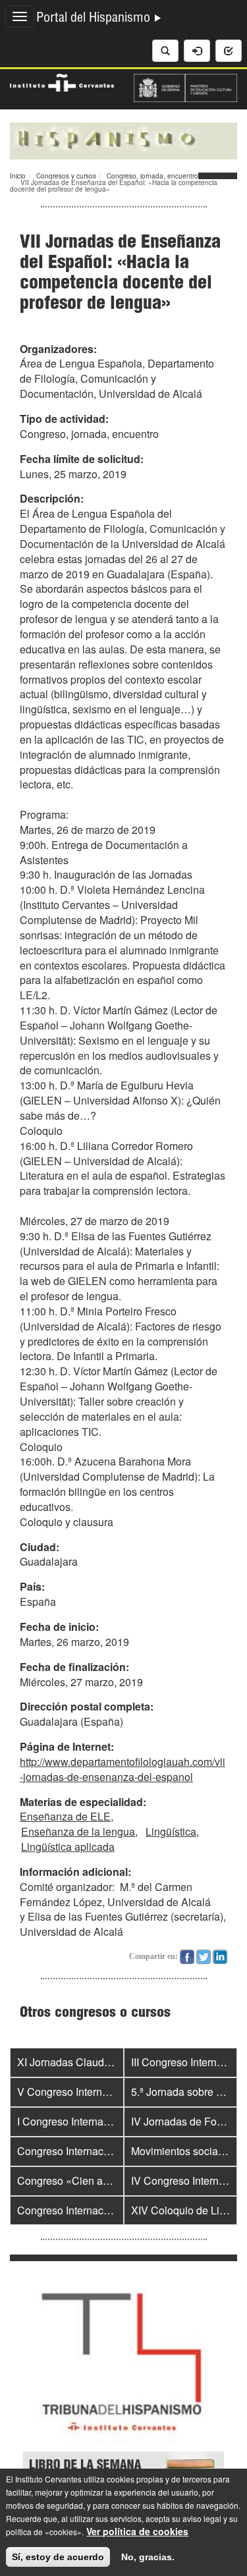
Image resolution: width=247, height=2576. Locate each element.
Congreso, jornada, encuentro (152, 176)
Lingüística (171, 1831)
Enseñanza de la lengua (78, 1831)
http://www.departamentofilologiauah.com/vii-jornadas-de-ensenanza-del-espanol (123, 1769)
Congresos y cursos (66, 176)
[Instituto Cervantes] (62, 81)
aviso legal (202, 2518)
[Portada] (123, 140)
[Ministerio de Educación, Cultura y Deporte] (186, 86)
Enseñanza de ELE (65, 1816)
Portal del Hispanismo (95, 19)
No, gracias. (148, 2557)
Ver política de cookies (137, 2531)
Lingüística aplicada (68, 1847)
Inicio (18, 176)
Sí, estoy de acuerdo (58, 2557)
